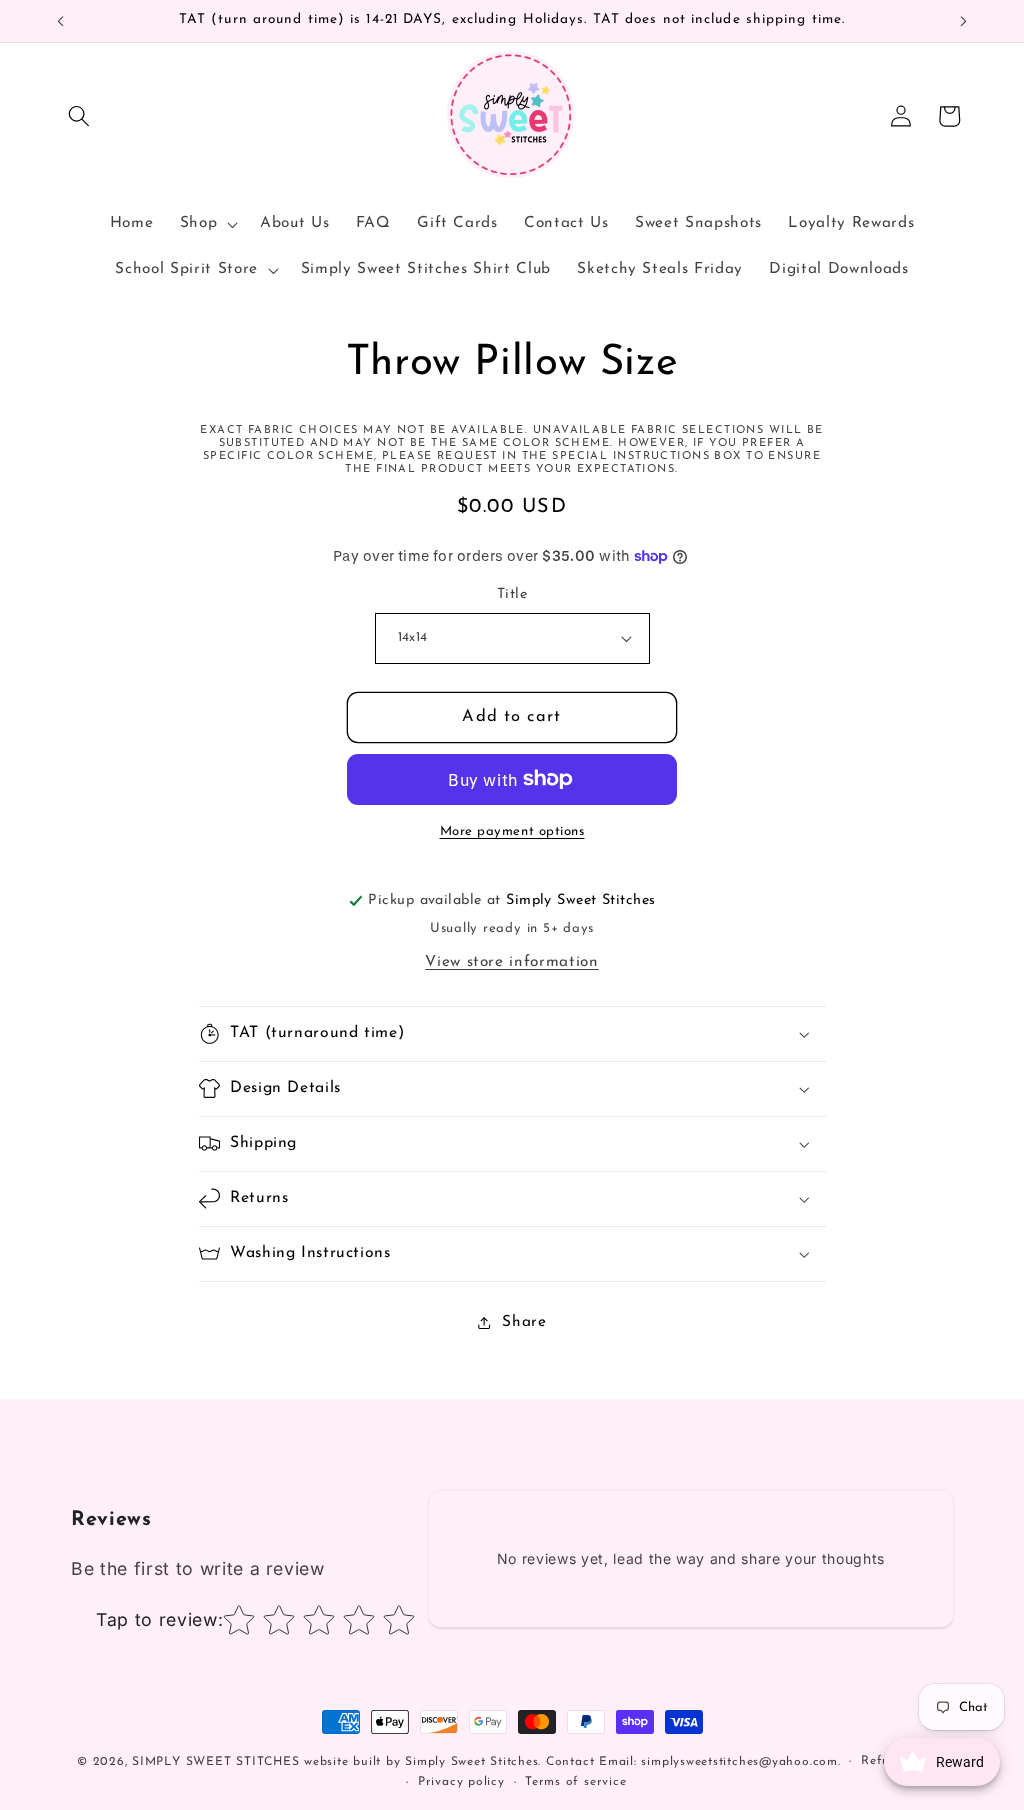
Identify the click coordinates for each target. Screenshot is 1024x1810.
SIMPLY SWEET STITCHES (215, 1762)
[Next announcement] (964, 21)
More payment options (512, 831)
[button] (79, 116)
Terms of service (575, 1782)
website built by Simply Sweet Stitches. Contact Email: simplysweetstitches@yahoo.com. (572, 1762)
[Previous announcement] (61, 21)
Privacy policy (461, 1782)
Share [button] (524, 1322)
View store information (512, 962)
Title (512, 594)
